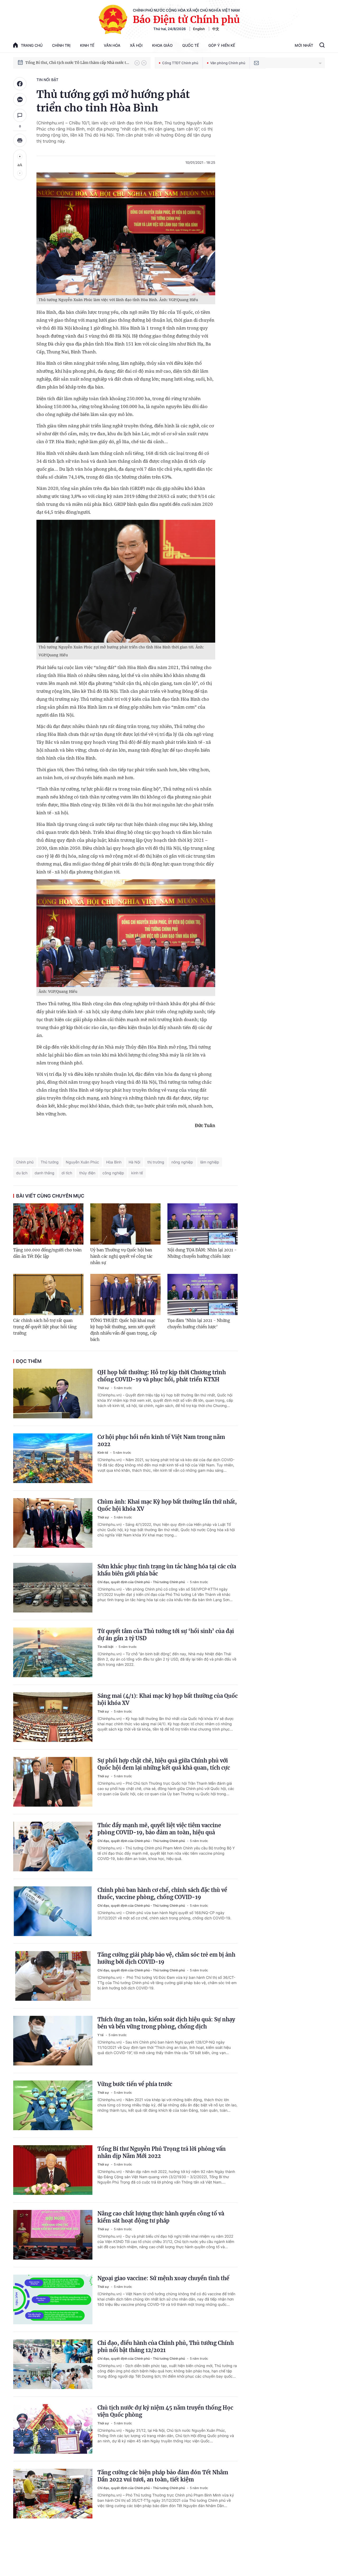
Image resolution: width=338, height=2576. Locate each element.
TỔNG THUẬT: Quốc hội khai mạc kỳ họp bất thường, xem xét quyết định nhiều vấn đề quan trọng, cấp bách (123, 1330)
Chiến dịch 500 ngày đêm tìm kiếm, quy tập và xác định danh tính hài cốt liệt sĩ (77, 63)
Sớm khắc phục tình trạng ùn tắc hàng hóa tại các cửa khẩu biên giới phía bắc (167, 1570)
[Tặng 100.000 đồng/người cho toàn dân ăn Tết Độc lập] (48, 1224)
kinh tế (137, 1173)
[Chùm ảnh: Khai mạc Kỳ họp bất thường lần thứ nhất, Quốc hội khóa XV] (53, 1523)
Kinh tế (87, 45)
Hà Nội (134, 1162)
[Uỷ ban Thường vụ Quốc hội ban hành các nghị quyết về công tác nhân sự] (125, 1224)
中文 (216, 29)
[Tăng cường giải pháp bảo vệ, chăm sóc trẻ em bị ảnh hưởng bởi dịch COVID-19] (53, 1976)
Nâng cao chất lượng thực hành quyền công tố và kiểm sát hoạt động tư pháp (161, 2217)
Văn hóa (112, 45)
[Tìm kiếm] (322, 46)
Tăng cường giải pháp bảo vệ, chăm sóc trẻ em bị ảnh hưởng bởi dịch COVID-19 (166, 1958)
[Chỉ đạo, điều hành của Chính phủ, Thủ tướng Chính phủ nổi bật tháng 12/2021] (53, 2364)
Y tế (101, 2035)
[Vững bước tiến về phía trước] (53, 2105)
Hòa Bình (114, 1162)
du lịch (22, 1173)
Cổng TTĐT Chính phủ (180, 63)
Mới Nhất (304, 45)
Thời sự (104, 1388)
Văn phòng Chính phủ (228, 63)
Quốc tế (191, 45)
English (199, 29)
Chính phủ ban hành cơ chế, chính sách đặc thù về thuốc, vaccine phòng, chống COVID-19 (162, 1894)
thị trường (156, 1162)
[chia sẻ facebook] (20, 84)
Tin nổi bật (47, 80)
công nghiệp (113, 1173)
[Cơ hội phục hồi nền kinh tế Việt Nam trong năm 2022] (53, 1458)
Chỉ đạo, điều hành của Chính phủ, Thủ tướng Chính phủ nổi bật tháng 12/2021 (166, 2346)
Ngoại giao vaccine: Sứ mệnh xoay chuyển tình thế (163, 2278)
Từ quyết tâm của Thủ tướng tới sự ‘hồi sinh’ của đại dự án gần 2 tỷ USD (166, 1635)
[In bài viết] (20, 140)
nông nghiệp (182, 1162)
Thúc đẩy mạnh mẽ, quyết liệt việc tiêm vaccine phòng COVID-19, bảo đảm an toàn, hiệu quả (159, 1829)
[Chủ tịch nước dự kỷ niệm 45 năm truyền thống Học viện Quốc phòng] (53, 2429)
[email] (256, 63)
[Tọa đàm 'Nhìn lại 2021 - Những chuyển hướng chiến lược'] (203, 1294)
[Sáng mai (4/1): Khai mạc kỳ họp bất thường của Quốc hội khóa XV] (53, 1717)
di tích (67, 1173)
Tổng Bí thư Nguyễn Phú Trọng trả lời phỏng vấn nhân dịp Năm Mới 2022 (162, 2152)
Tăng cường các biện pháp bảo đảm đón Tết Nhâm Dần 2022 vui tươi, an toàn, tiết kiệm (163, 2476)
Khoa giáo (162, 45)
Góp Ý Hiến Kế (222, 45)
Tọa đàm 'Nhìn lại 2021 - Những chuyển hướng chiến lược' (199, 1324)
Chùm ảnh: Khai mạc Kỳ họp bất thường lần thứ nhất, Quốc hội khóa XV (167, 1505)
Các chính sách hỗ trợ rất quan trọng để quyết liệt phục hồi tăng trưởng (45, 1327)
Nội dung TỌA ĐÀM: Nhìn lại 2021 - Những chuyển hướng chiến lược (202, 1253)
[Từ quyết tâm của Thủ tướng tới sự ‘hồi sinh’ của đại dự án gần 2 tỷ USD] (53, 1652)
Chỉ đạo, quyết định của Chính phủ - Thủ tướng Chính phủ (142, 1582)
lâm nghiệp (210, 1162)
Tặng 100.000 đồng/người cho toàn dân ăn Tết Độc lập (47, 1253)
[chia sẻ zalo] (20, 100)
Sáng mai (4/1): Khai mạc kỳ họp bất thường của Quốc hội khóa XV (168, 1699)
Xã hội (136, 45)
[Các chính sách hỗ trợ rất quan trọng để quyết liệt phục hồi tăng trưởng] (48, 1294)
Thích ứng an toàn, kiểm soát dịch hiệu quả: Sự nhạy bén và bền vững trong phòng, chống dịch (166, 2023)
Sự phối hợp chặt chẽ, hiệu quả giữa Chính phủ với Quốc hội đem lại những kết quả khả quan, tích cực (164, 1764)
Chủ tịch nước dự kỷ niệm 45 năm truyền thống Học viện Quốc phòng (165, 2411)
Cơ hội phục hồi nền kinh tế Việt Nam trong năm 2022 (161, 1441)
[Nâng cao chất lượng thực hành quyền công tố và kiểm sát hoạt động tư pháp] (53, 2235)
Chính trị (61, 45)
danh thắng (44, 1173)
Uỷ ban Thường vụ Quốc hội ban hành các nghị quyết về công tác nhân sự (121, 1256)
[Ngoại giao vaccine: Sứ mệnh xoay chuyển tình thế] (53, 2299)
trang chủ (32, 45)
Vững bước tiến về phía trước (135, 2084)
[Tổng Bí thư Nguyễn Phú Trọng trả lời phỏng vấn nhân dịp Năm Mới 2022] (53, 2170)
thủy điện (87, 1173)
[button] (137, 63)
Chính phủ (25, 1162)
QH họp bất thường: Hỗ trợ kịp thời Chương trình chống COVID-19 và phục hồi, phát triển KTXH (162, 1376)
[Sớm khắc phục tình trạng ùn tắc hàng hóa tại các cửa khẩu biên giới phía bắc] (53, 1588)
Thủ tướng (50, 1162)
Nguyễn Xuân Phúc (82, 1162)
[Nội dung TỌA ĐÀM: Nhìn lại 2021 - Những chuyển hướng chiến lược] (203, 1224)
